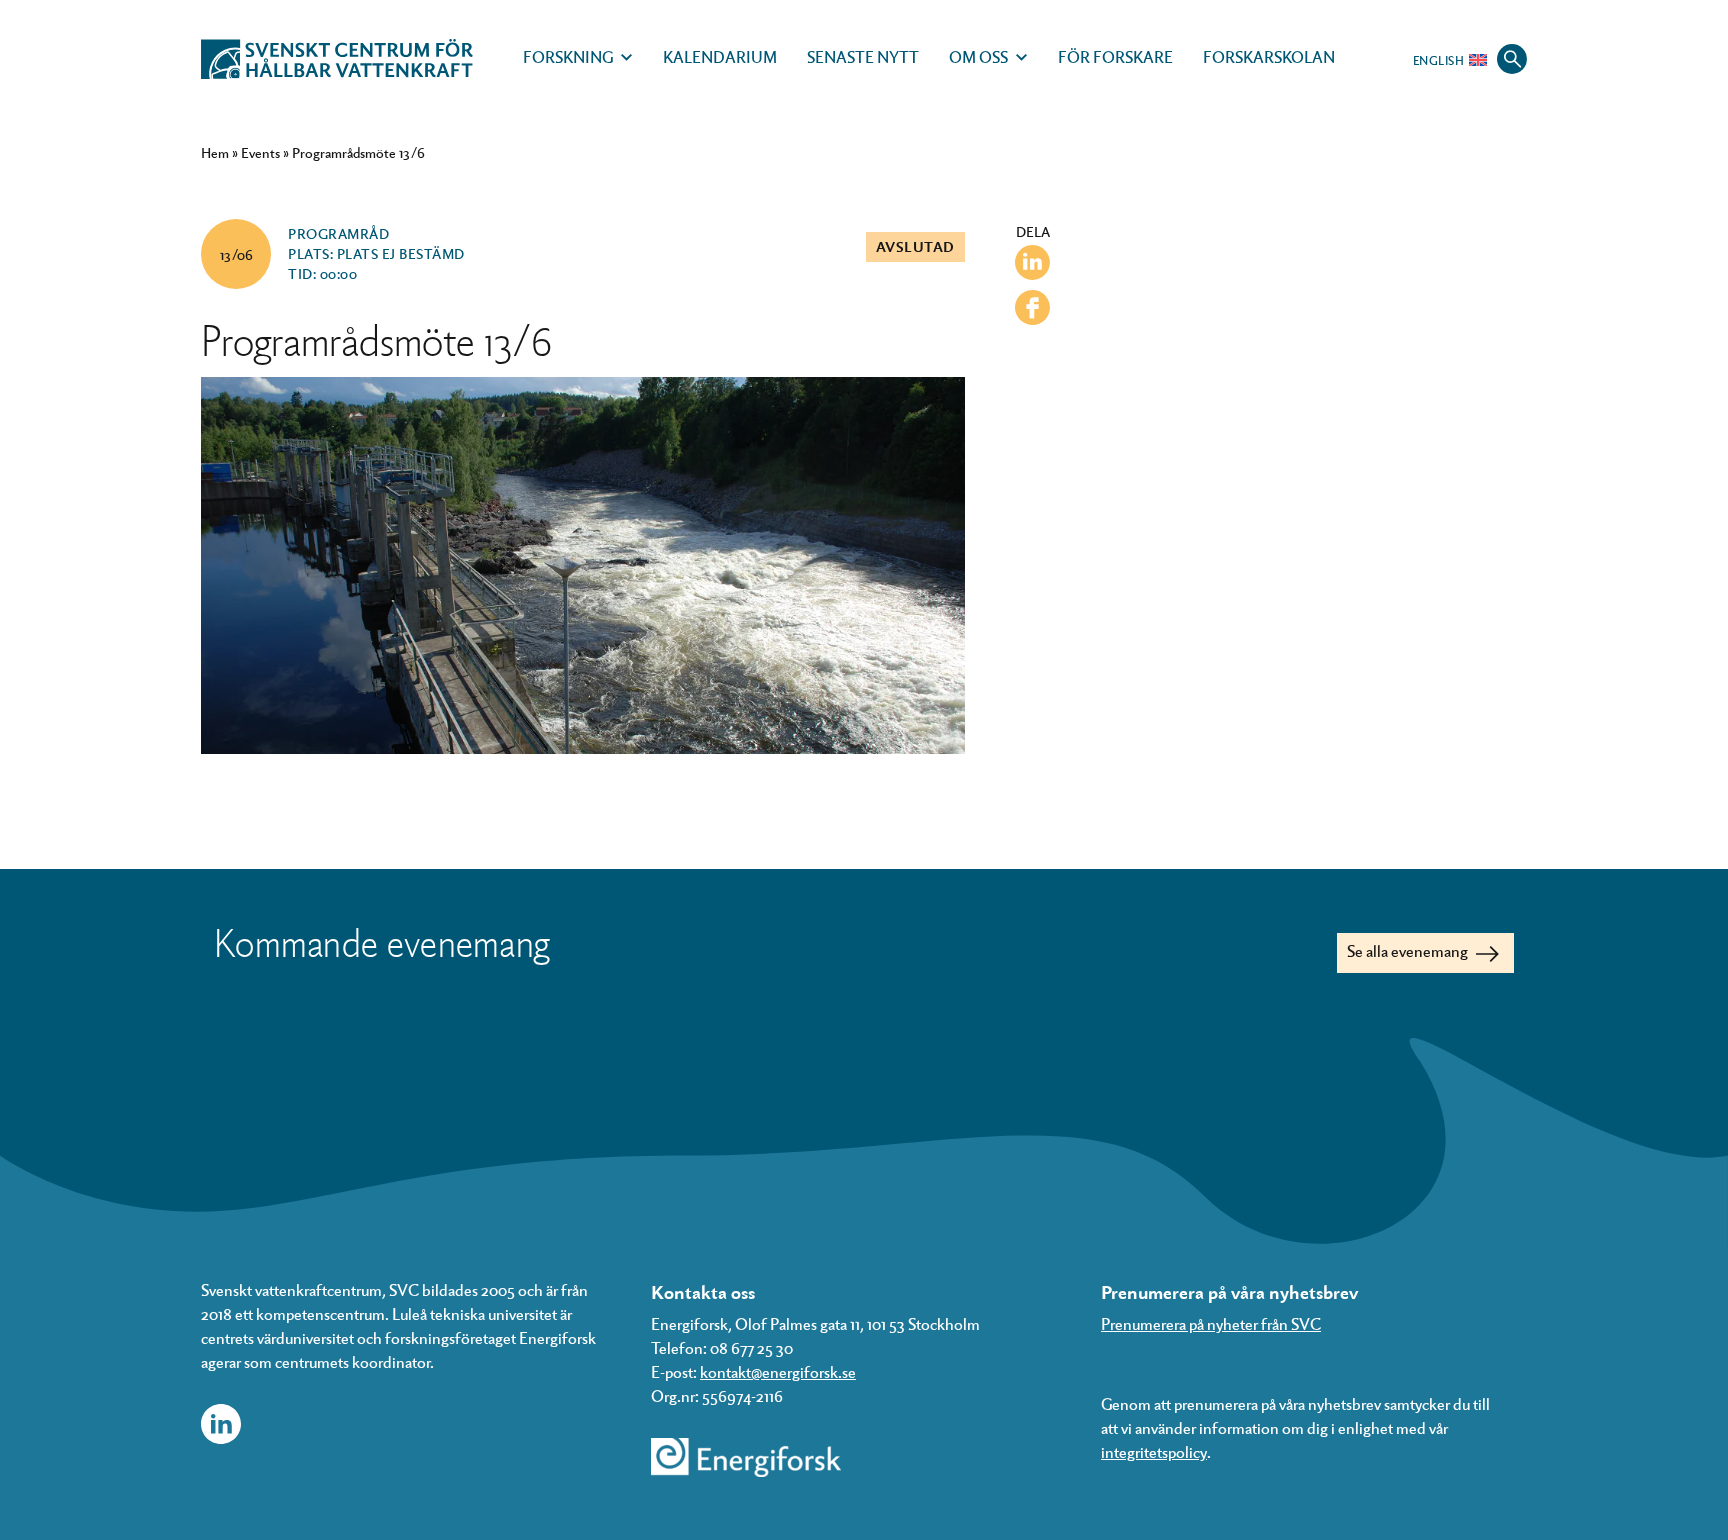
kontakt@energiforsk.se (778, 1371)
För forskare (1115, 56)
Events (260, 152)
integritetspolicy (1154, 1451)
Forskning (568, 56)
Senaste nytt (863, 56)
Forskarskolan (1269, 56)
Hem (215, 152)
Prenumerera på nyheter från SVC (1211, 1323)
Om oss (978, 56)
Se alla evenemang (1409, 950)
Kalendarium (720, 56)
